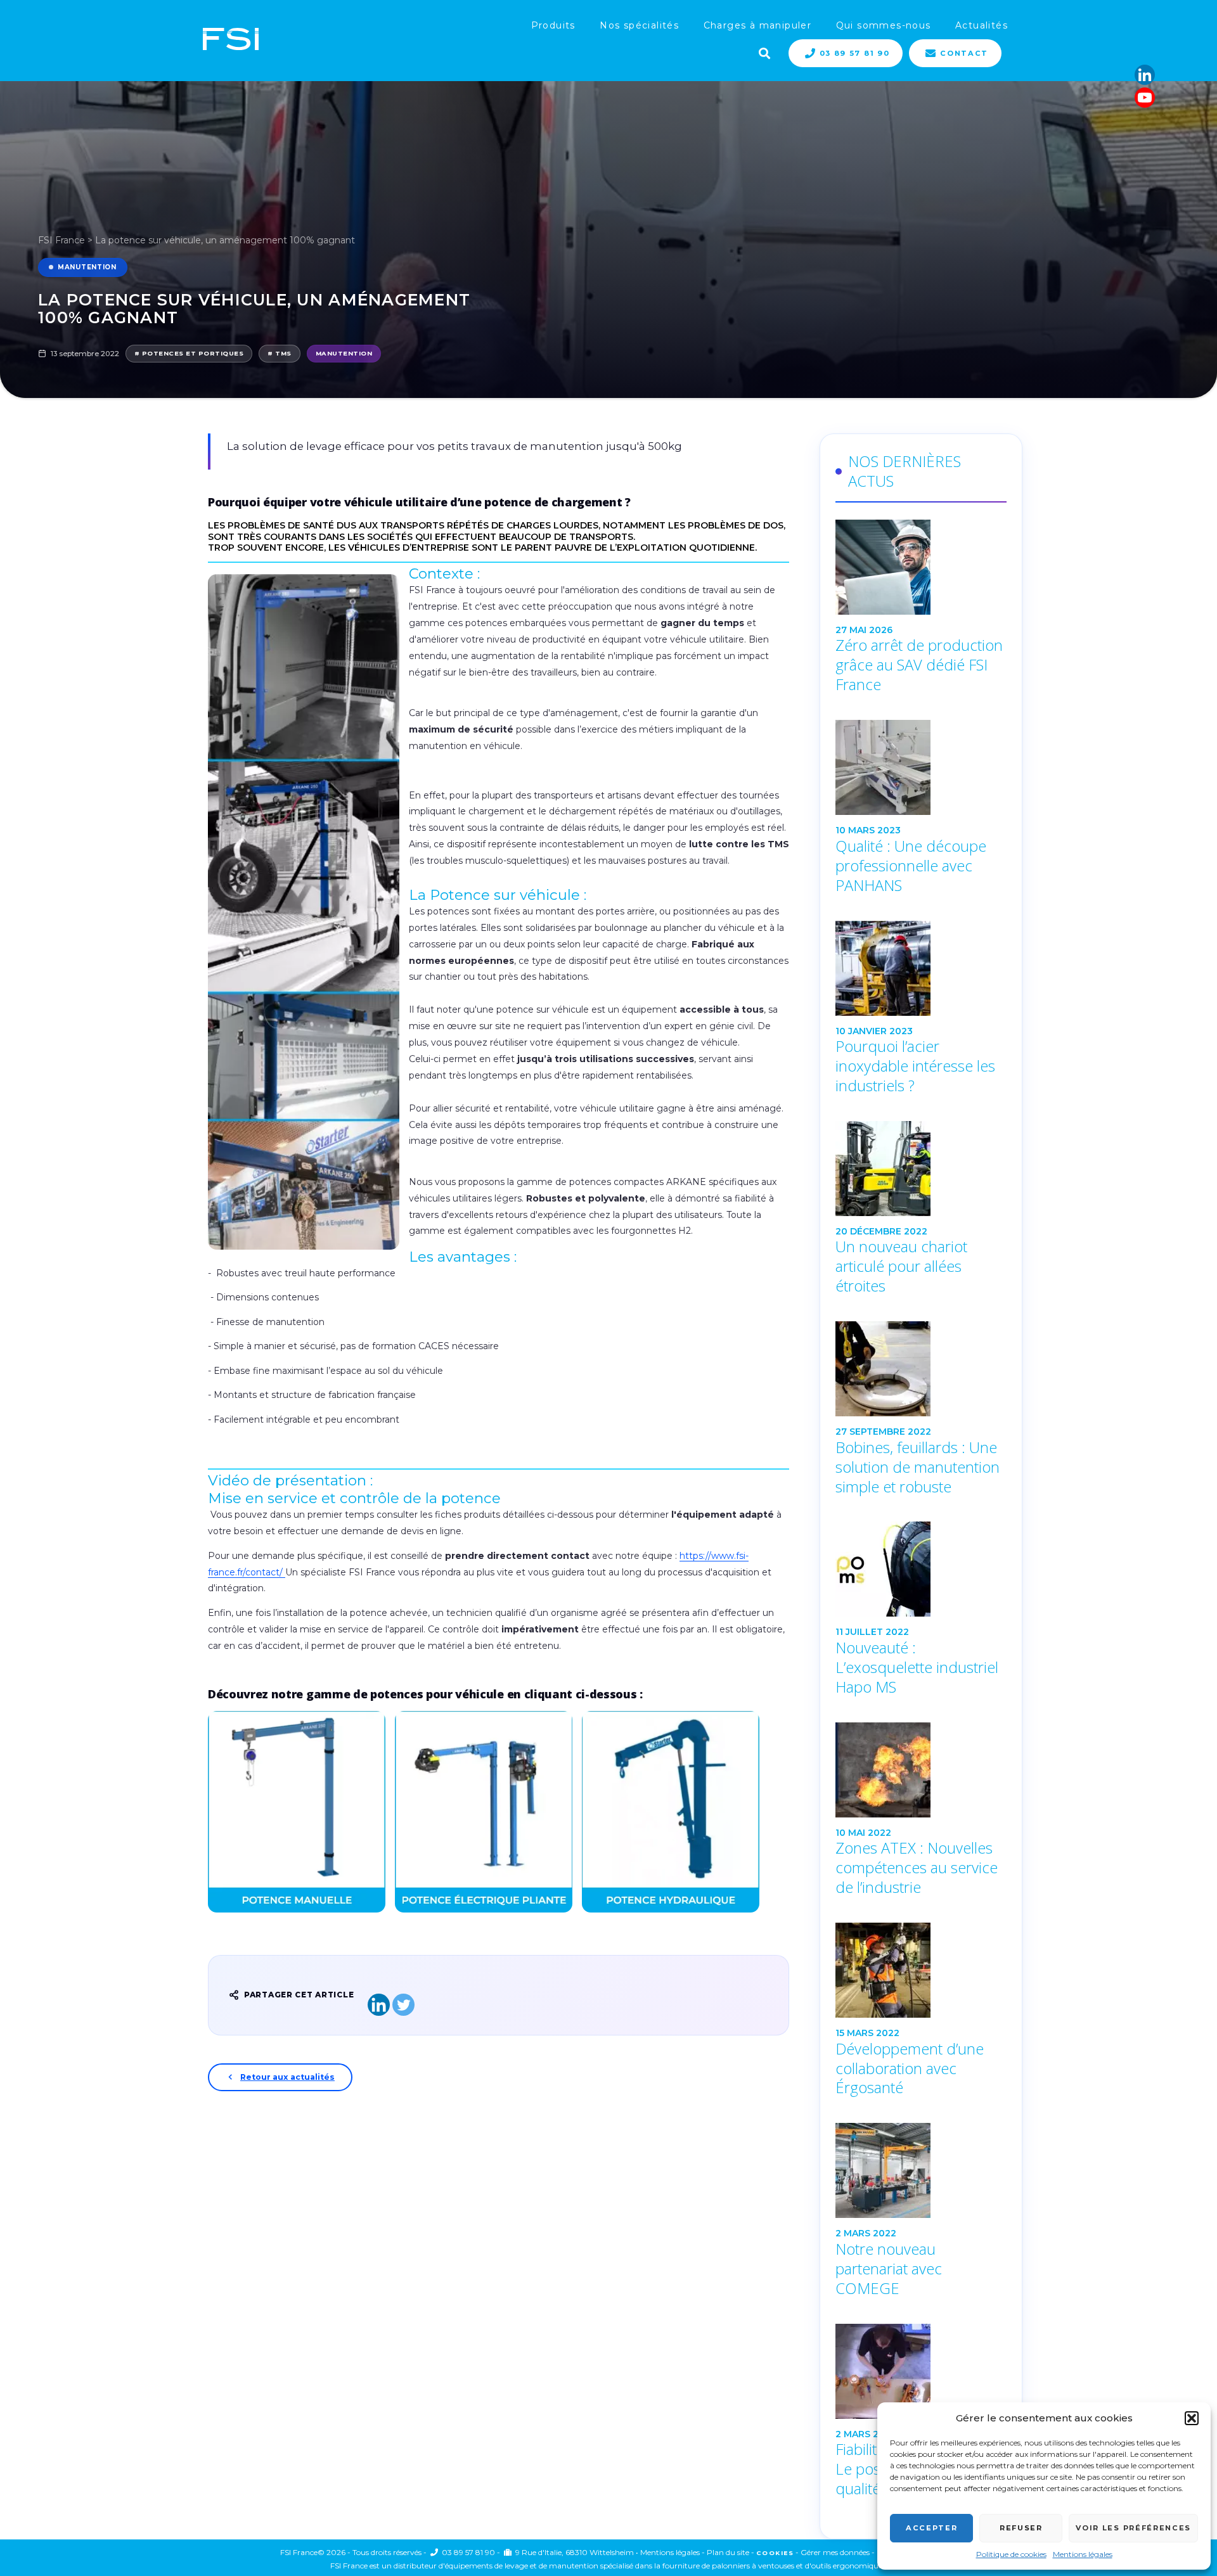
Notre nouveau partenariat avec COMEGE (889, 2269)
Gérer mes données (835, 2552)
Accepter (931, 2528)
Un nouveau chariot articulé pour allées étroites (901, 1266)
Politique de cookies (1011, 2554)
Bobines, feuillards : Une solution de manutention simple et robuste (918, 1467)
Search (763, 52)
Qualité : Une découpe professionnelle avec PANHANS (911, 866)
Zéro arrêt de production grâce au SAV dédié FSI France (919, 665)
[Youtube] (1145, 98)
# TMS (279, 353)
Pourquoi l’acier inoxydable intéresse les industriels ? (915, 1066)
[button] (1192, 2418)
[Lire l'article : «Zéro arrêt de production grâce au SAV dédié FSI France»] (921, 567)
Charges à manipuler (758, 25)
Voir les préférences (1133, 2528)
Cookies (775, 2553)
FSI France (61, 240)
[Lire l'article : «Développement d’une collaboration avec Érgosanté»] (921, 1970)
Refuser (1021, 2528)
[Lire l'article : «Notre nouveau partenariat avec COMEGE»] (921, 2170)
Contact (964, 53)
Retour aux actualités (287, 2077)
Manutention (87, 267)
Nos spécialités (639, 25)
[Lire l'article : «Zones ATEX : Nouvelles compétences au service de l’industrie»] (921, 1770)
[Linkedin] (1145, 75)
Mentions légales (1083, 2554)
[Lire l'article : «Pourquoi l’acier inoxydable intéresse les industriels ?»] (921, 968)
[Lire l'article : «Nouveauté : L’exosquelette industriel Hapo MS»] (921, 1569)
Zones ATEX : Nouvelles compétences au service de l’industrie (917, 1868)
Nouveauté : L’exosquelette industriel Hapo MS (917, 1667)
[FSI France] (231, 40)
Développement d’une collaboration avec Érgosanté (910, 2068)
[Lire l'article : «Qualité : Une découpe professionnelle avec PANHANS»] (921, 767)
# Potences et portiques (189, 353)
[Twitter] (403, 2005)
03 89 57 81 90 (855, 53)
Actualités (982, 25)
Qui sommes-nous (884, 25)
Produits (553, 25)
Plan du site (728, 2552)
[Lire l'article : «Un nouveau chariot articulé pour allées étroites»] (921, 1169)
